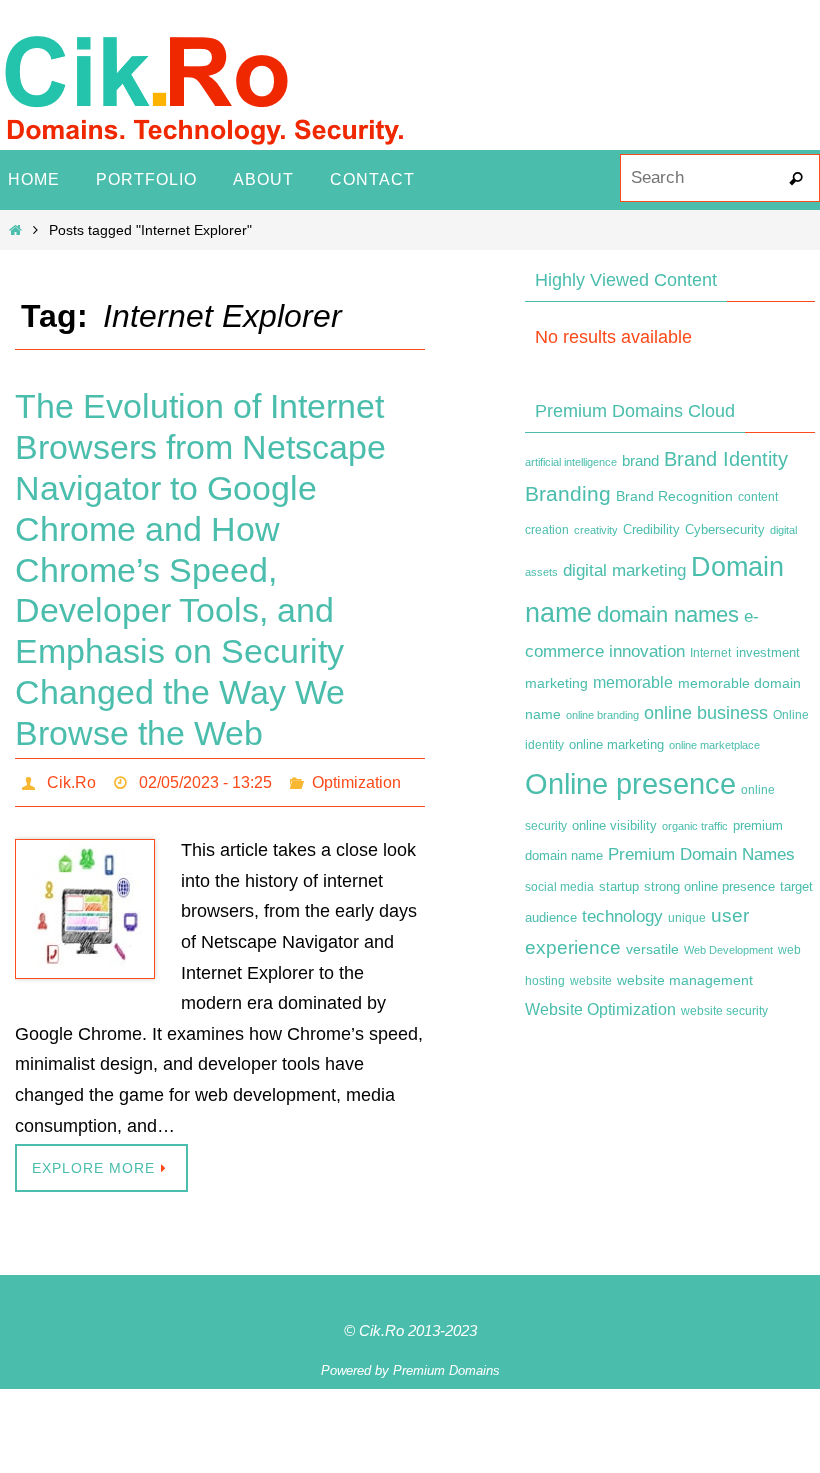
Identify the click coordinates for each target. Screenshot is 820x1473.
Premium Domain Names (701, 854)
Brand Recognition (674, 496)
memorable (633, 682)
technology (622, 916)
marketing (556, 683)
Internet (710, 653)
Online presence (630, 783)
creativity (596, 530)
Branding (568, 494)
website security (724, 1011)
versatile (652, 949)
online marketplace (714, 745)
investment (768, 653)
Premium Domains (446, 1364)
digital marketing (624, 570)
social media (559, 887)
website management (685, 980)
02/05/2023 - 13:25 (205, 779)
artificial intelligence (571, 462)
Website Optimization (600, 1009)
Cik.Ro (71, 779)
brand (640, 461)
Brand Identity (726, 459)
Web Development (728, 950)
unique (687, 918)
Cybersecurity (725, 530)
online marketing (616, 744)
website (591, 981)
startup (619, 886)
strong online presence (709, 887)
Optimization (356, 779)
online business (706, 713)
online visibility (614, 826)
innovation (647, 651)
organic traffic (695, 826)
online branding (602, 715)
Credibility (651, 530)
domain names (668, 614)
